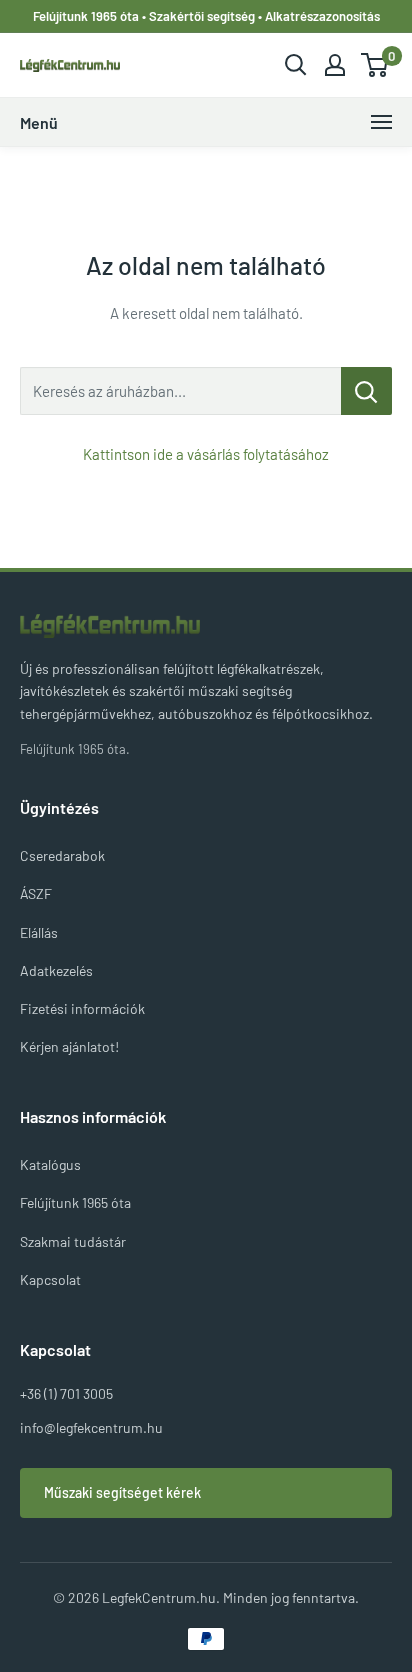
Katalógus (50, 1164)
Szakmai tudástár (73, 1241)
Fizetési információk (82, 1008)
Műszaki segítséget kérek (122, 1492)
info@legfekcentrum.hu (91, 1427)
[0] (375, 65)
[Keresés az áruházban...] (366, 391)
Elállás (39, 932)
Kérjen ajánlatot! (69, 1046)
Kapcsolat (50, 1279)
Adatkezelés (56, 970)
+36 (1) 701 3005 (66, 1393)
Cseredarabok (62, 855)
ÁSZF (36, 893)
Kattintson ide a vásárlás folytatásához (206, 454)
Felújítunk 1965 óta (75, 1202)
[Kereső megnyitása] (296, 65)
